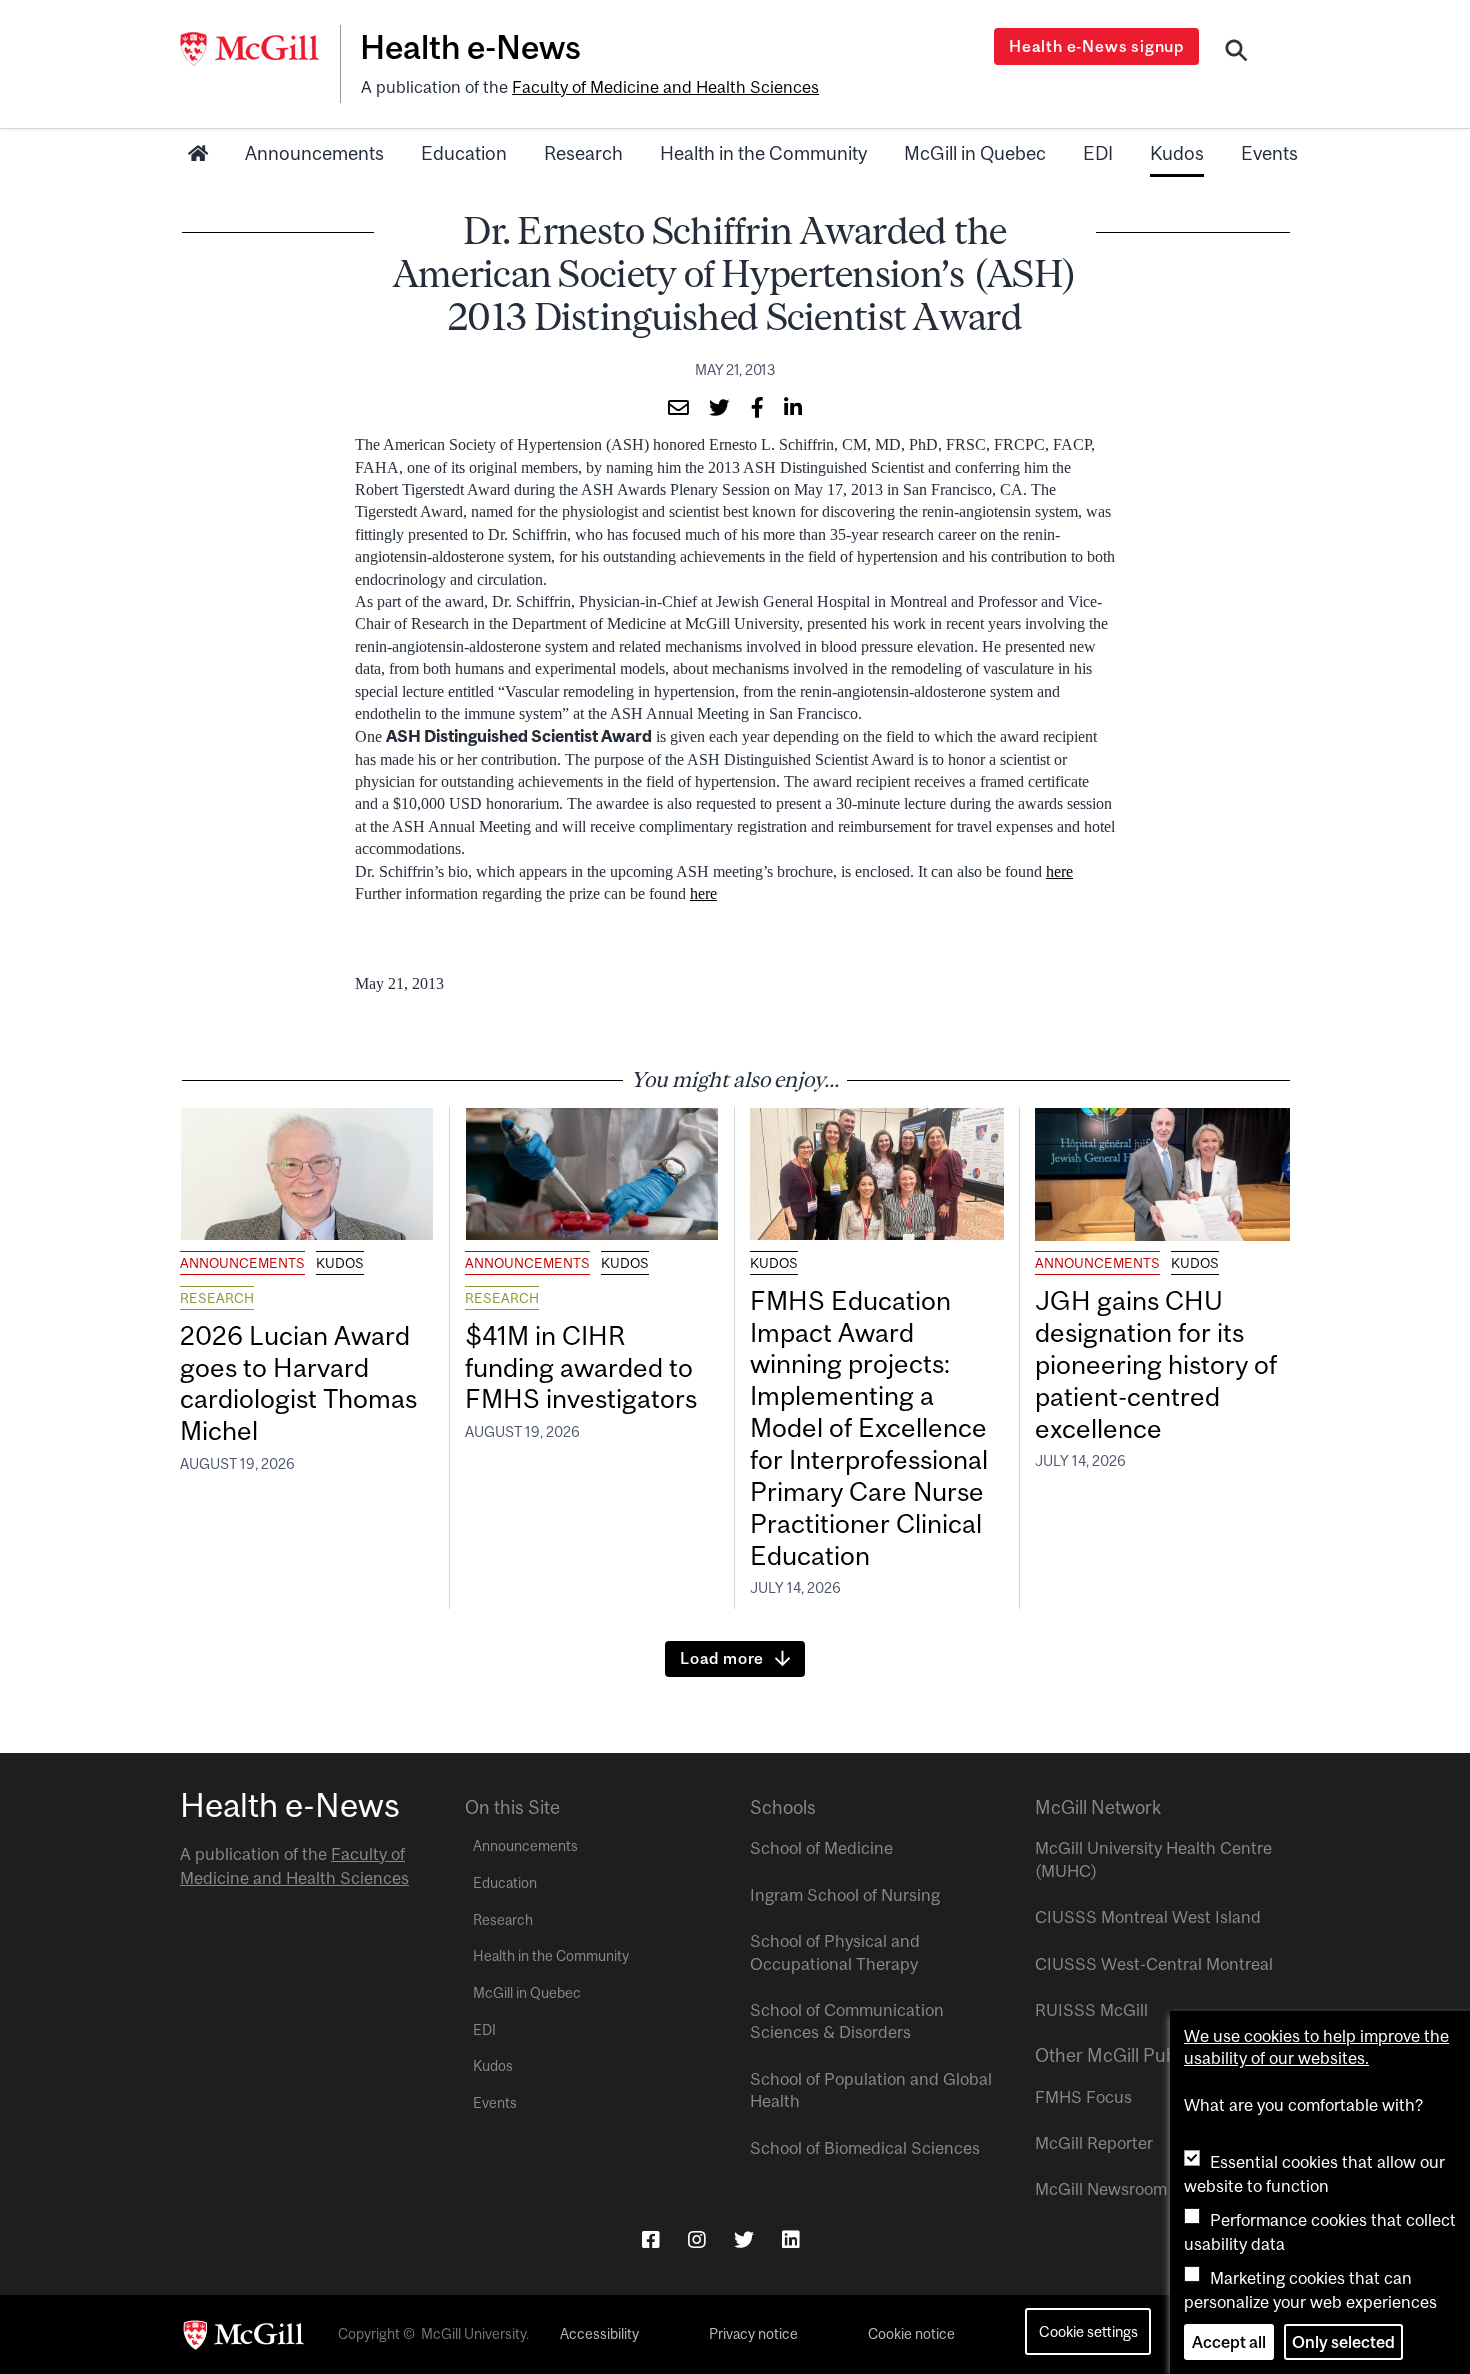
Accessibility (599, 2334)
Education (464, 153)
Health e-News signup (1096, 46)
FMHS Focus (1083, 2097)
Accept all (1229, 2342)
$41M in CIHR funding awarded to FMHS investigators (584, 1367)
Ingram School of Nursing (845, 1895)
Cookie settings (1088, 2331)
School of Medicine (821, 1848)
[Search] (1236, 53)
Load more (722, 1658)
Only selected (1343, 2342)
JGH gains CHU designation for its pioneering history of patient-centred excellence (1156, 1364)
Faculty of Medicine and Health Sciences (665, 87)
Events (1269, 153)
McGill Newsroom (1101, 2189)
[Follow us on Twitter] (744, 2239)
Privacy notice (753, 2334)
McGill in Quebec (975, 153)
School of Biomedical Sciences (865, 2148)
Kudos (1177, 153)
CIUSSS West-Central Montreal (1154, 1964)
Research (583, 153)
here (1059, 871)
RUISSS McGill (1091, 2010)
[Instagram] (697, 2239)
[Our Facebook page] (651, 2239)
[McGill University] (260, 49)
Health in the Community (763, 153)
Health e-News (470, 47)
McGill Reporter (1094, 2143)
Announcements (314, 153)
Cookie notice (911, 2334)
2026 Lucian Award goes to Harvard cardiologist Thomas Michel (298, 1383)
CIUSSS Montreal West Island (1148, 1917)
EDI (1098, 153)
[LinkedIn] (791, 2239)
